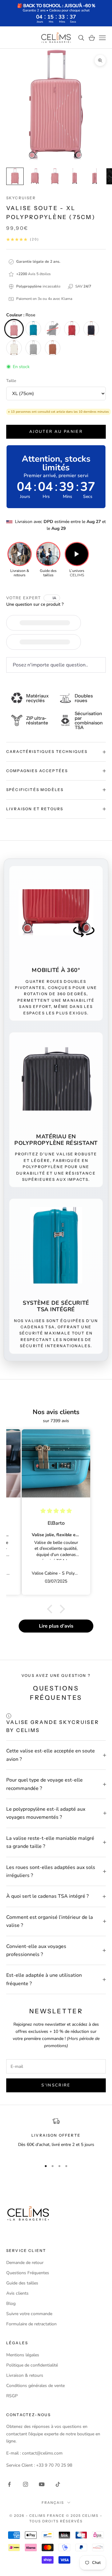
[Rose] (14, 329)
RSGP (12, 2396)
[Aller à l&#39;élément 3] (55, 176)
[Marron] (53, 348)
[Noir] (53, 329)
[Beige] (14, 348)
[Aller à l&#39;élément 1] (15, 176)
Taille (11, 381)
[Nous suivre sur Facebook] (9, 2484)
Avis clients (17, 2293)
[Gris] (33, 348)
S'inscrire (56, 2085)
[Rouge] (72, 329)
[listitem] (20, 560)
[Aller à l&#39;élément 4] (75, 176)
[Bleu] (33, 329)
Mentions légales (23, 2355)
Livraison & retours (25, 2375)
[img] (56, 1511)
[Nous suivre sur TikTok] (58, 2484)
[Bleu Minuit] (91, 329)
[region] (56, 2136)
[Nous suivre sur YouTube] (42, 2484)
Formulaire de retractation (31, 2324)
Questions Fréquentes (28, 2273)
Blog (11, 2303)
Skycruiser (21, 198)
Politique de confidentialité (32, 2365)
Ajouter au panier (56, 432)
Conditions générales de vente (35, 2386)
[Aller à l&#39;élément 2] (35, 176)
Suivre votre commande (29, 2314)
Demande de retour (25, 2263)
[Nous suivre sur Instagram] (26, 2484)
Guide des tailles (22, 2283)
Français (53, 2503)
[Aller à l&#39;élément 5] (95, 176)
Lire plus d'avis (56, 1626)
